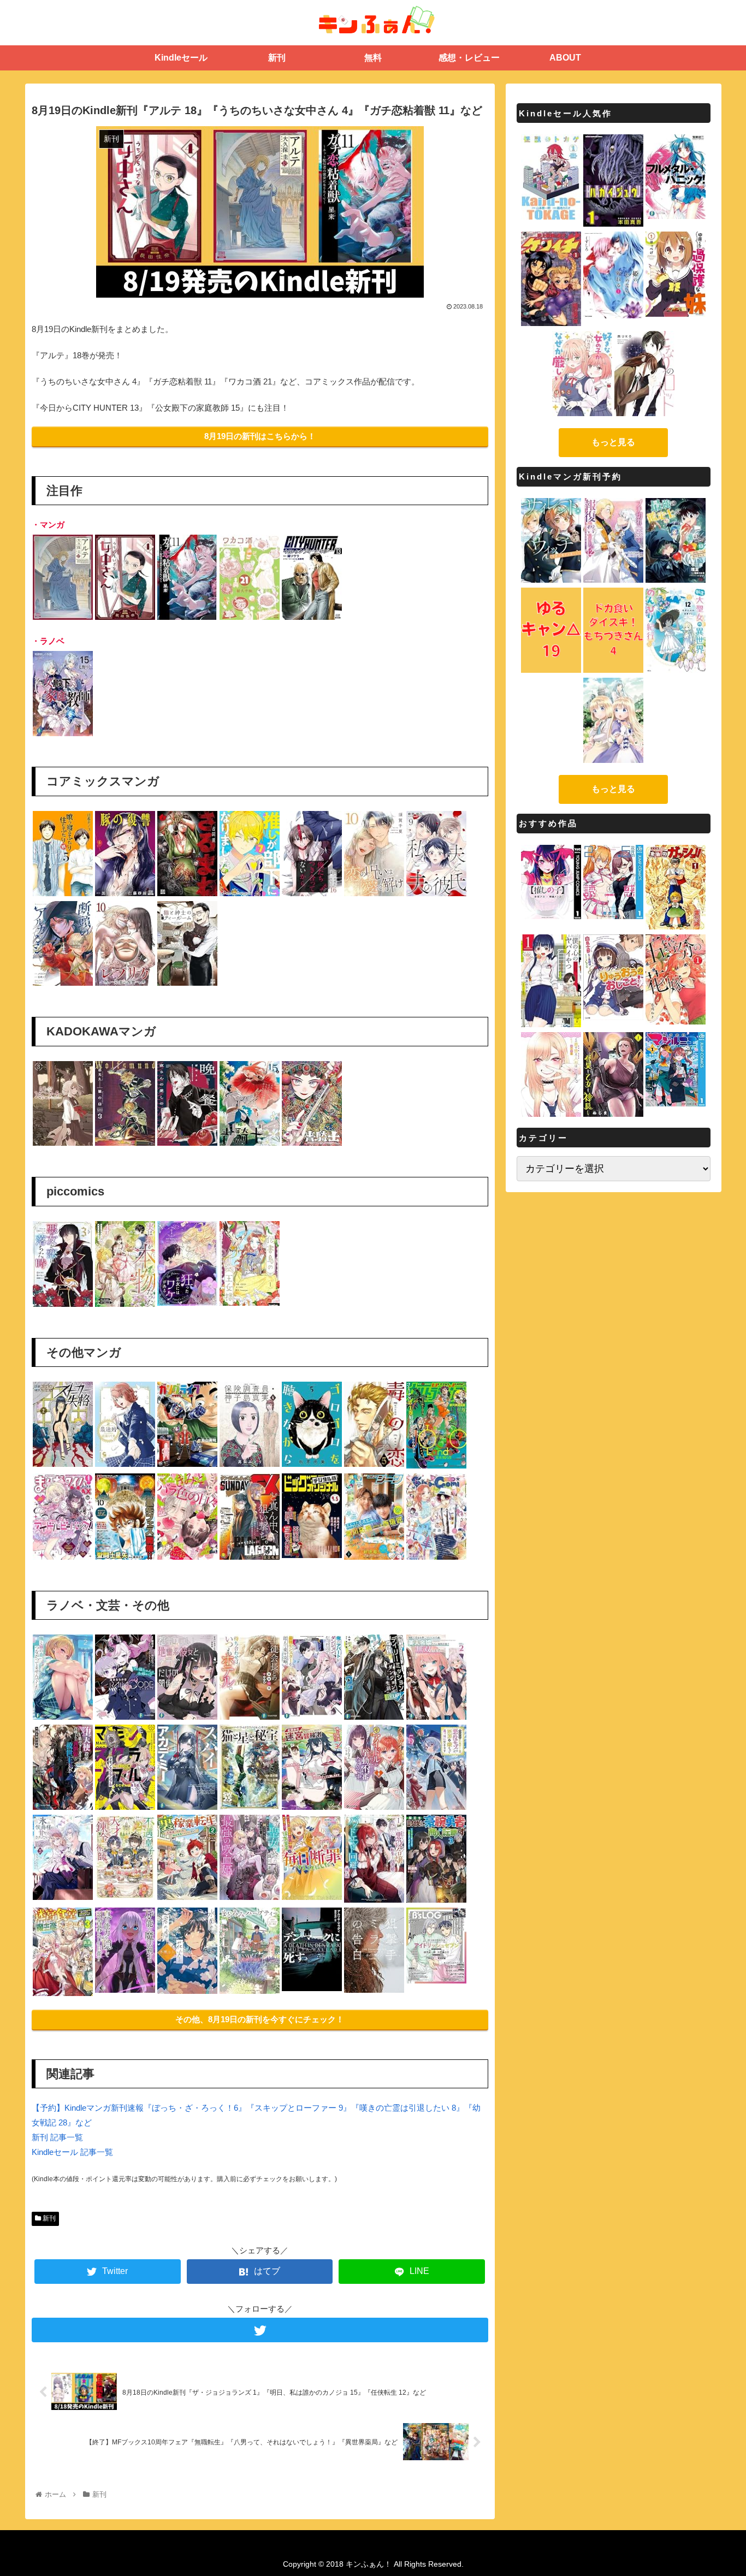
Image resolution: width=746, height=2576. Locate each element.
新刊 (48, 2218)
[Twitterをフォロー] (260, 2330)
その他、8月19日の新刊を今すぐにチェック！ (260, 2019)
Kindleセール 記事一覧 (72, 2152)
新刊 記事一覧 (57, 2137)
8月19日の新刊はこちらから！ (260, 436)
